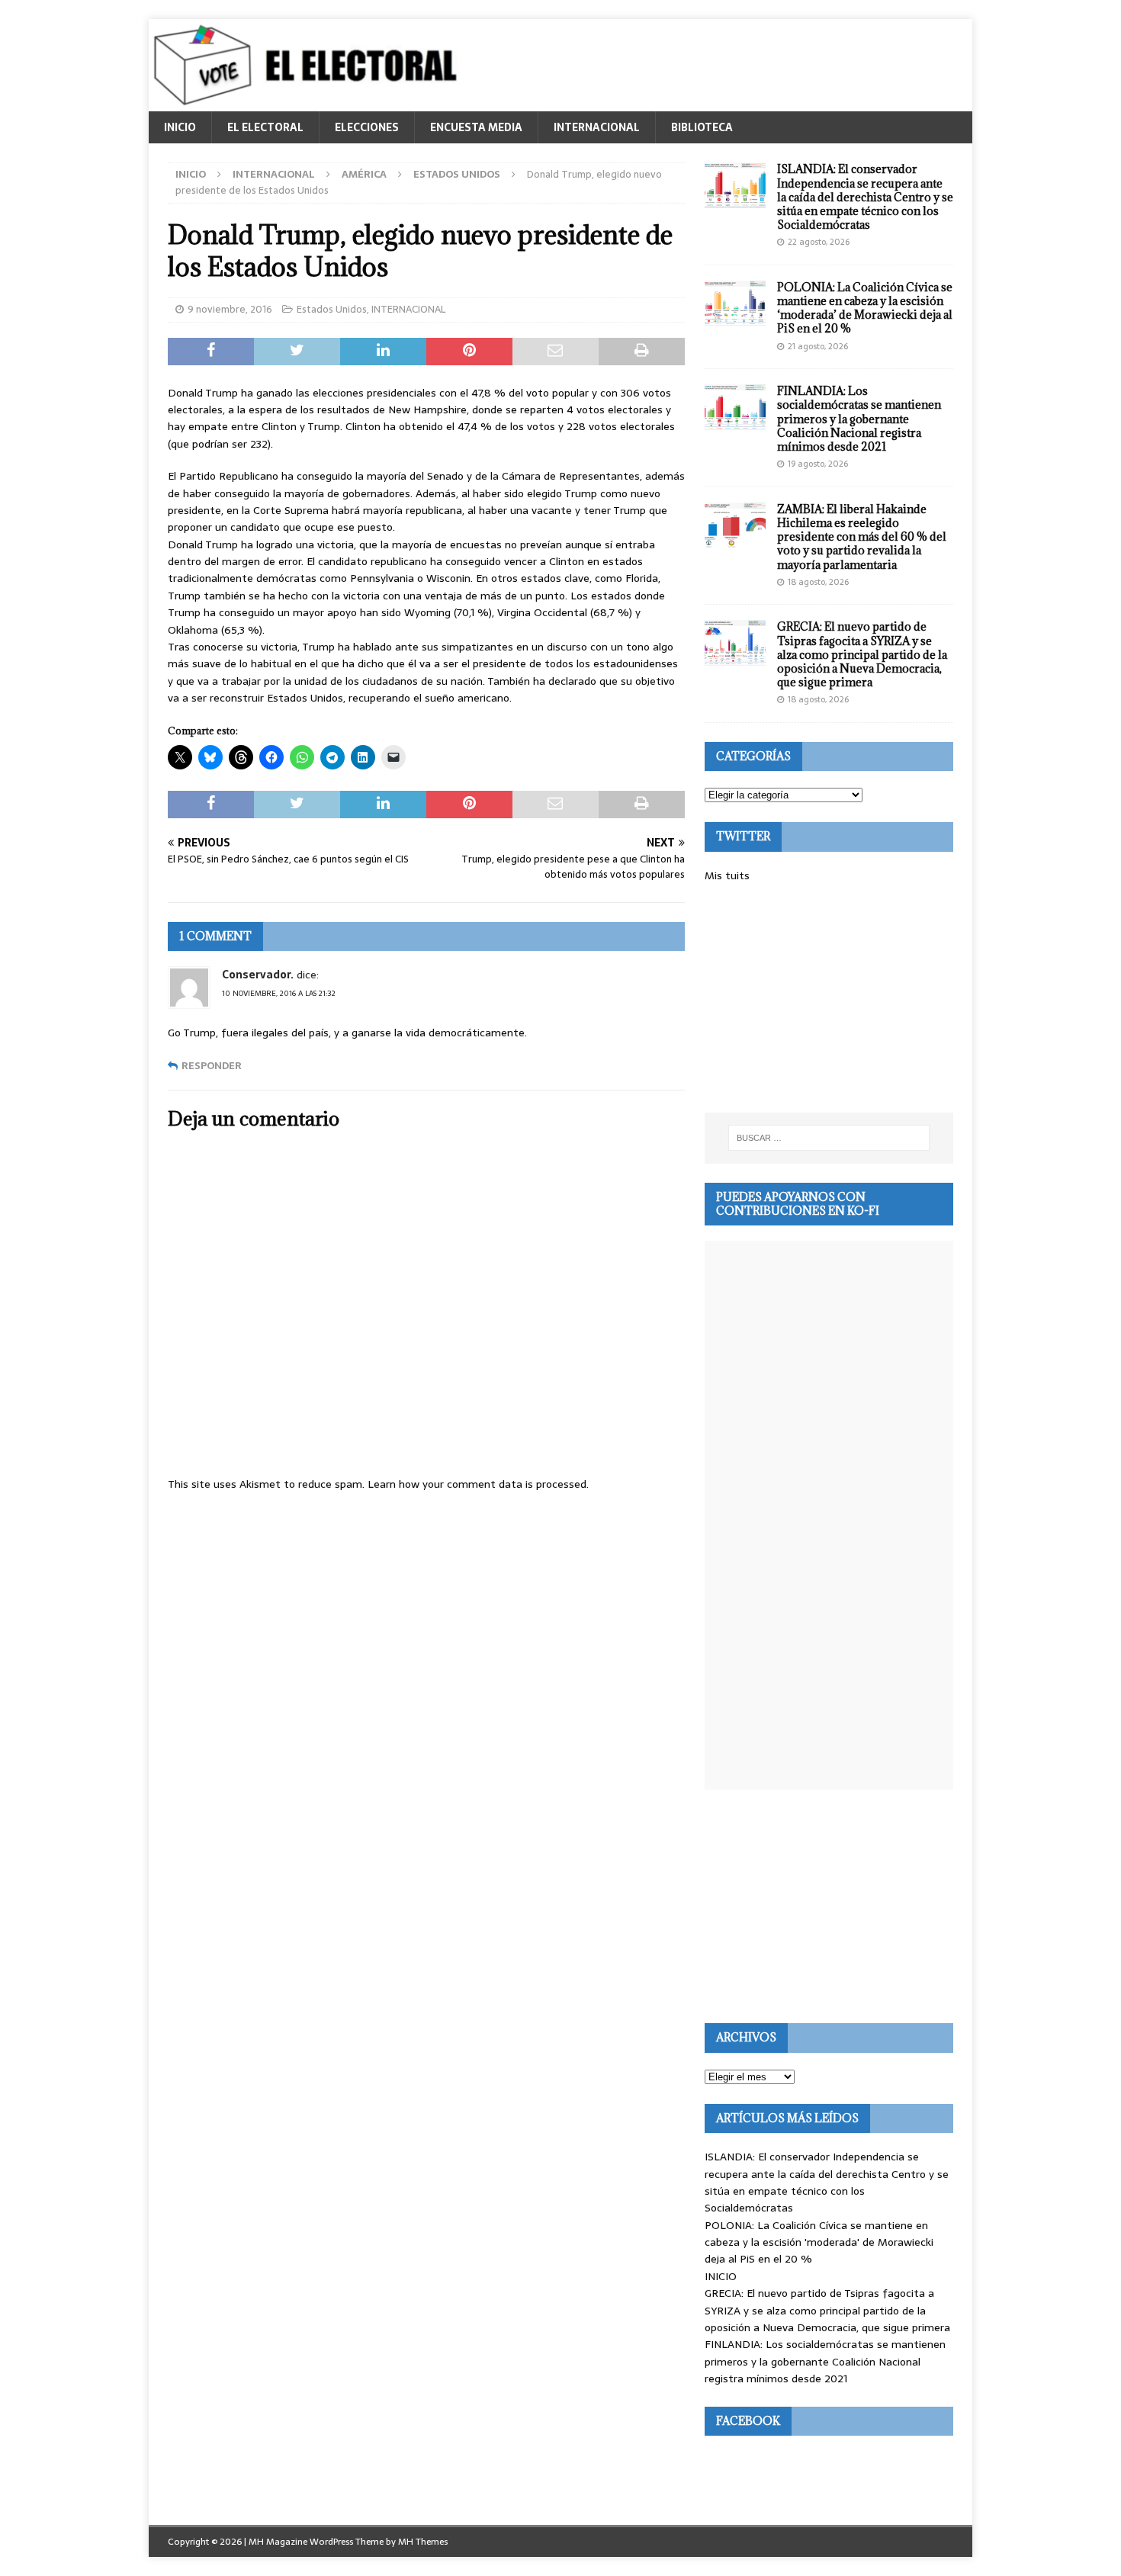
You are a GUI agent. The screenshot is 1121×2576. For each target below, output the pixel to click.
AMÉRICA (364, 174)
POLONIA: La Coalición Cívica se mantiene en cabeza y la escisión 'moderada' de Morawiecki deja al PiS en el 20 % (819, 2242)
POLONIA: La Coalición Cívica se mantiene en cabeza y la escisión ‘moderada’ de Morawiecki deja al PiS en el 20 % (865, 308)
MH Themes (423, 2542)
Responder (212, 1066)
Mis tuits (727, 875)
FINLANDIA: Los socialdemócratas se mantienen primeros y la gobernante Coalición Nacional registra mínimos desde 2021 (859, 419)
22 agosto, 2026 (819, 242)
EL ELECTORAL (265, 127)
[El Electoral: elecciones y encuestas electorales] (309, 103)
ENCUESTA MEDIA (476, 127)
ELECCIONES (367, 127)
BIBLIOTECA (702, 127)
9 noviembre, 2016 (230, 309)
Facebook (748, 2421)
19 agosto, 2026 (818, 464)
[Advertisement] (829, 998)
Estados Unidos (332, 309)
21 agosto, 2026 (818, 346)
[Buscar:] (829, 1138)
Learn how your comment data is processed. (478, 1484)
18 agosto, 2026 (818, 582)
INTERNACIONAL (597, 127)
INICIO (180, 127)
